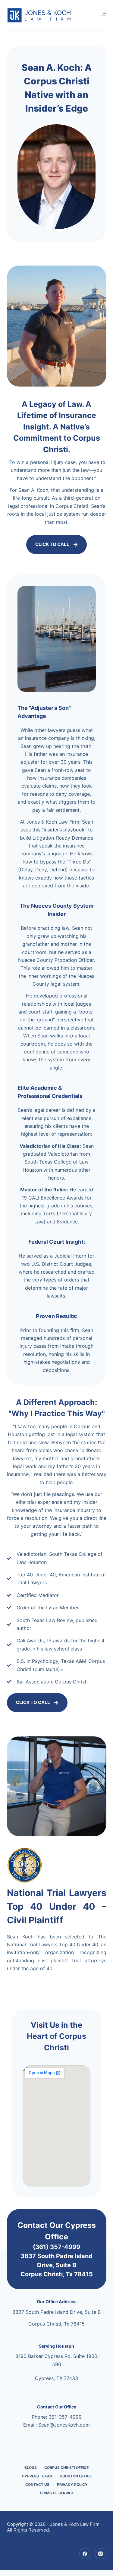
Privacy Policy (72, 2485)
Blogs (31, 2468)
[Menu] (104, 15)
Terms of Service (56, 2493)
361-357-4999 (65, 2417)
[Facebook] (85, 2554)
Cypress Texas (37, 2476)
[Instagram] (101, 2554)
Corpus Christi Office (66, 2468)
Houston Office (76, 2476)
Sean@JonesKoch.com (64, 2425)
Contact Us (37, 2485)
